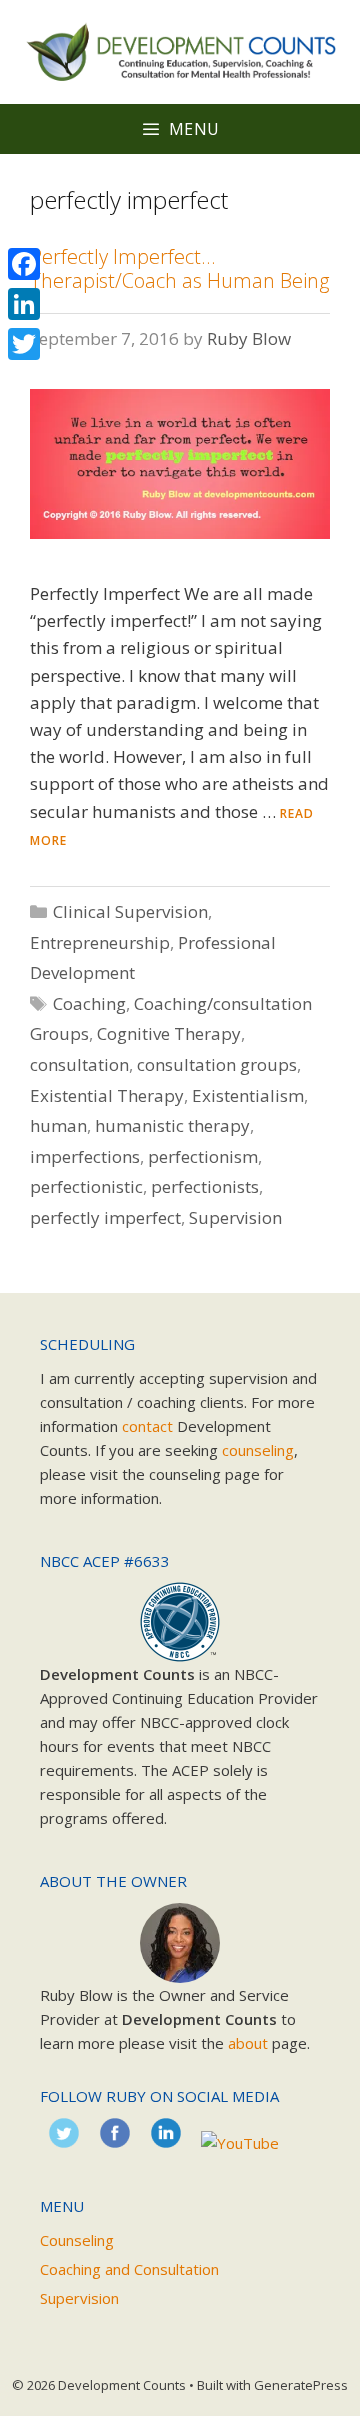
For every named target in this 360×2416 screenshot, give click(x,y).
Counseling (77, 2240)
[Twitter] (24, 344)
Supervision (235, 1217)
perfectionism (203, 1156)
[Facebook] (24, 264)
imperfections (85, 1156)
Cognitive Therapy (169, 1033)
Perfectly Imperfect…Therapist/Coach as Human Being (179, 268)
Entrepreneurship (100, 942)
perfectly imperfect (105, 1217)
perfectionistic (86, 1186)
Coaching (89, 1003)
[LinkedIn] (24, 304)
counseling (258, 1450)
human (58, 1125)
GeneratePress (301, 2385)
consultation (79, 1064)
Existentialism (248, 1095)
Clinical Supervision (130, 911)
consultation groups (217, 1064)
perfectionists (205, 1186)
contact (147, 1426)
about (248, 2043)
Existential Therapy (107, 1095)
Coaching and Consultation (129, 2269)
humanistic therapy (172, 1125)
